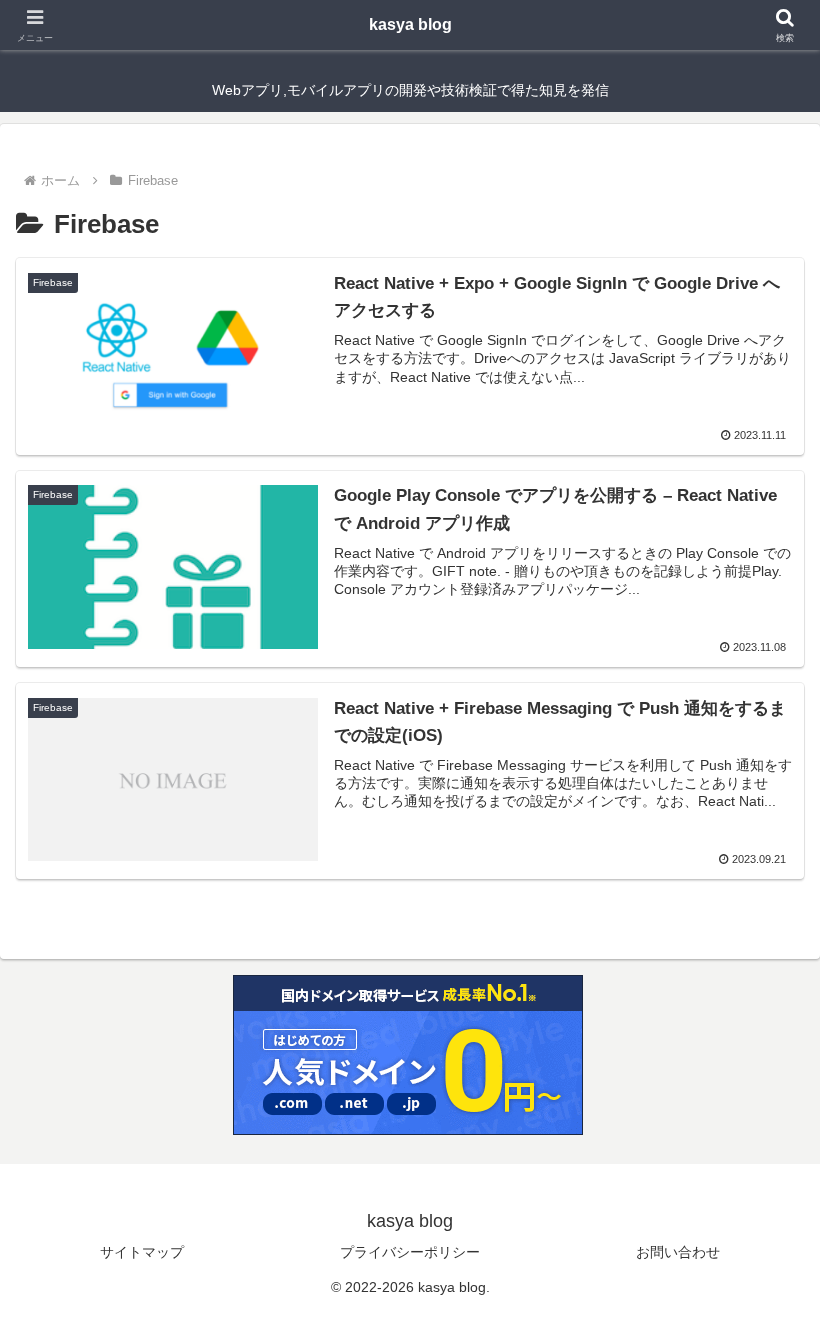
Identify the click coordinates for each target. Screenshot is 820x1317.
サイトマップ (142, 1252)
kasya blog (410, 24)
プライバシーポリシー (410, 1252)
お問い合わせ (678, 1252)
